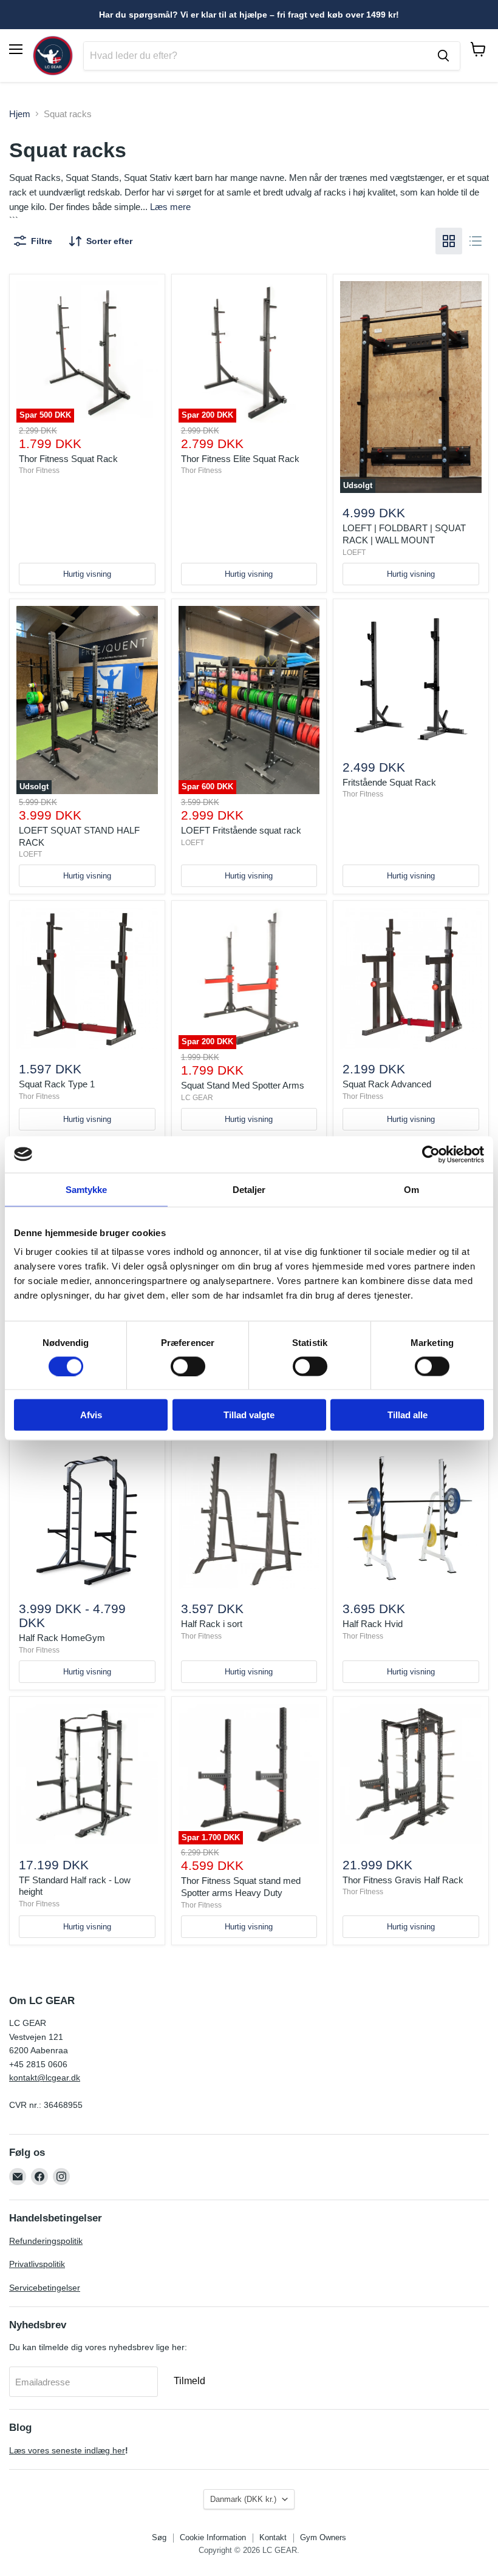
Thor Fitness (39, 471)
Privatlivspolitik (37, 2264)
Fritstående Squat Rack (389, 782)
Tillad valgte (249, 1415)
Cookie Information (213, 2537)
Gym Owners (323, 2537)
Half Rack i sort (212, 1624)
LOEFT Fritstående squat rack (241, 830)
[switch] (188, 1366)
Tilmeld (189, 2381)
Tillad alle (408, 1415)
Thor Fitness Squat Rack (68, 459)
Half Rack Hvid (373, 1624)
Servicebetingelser (45, 2288)
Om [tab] (411, 1189)
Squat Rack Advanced (387, 1084)
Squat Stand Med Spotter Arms (243, 1085)
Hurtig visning (87, 574)
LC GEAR (197, 1098)
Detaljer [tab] (249, 1189)
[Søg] (443, 56)
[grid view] (449, 241)
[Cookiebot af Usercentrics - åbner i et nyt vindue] (431, 1154)
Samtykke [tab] (87, 1189)
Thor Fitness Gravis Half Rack (403, 1880)
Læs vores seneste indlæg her (67, 2450)
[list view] (476, 241)
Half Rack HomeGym (62, 1638)
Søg (159, 2537)
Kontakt (273, 2537)
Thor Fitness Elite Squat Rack (240, 459)
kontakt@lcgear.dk (45, 2078)
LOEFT (354, 552)
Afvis (91, 1415)
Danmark (243, 2499)
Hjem (20, 114)
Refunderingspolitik (46, 2241)
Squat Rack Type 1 (57, 1084)
